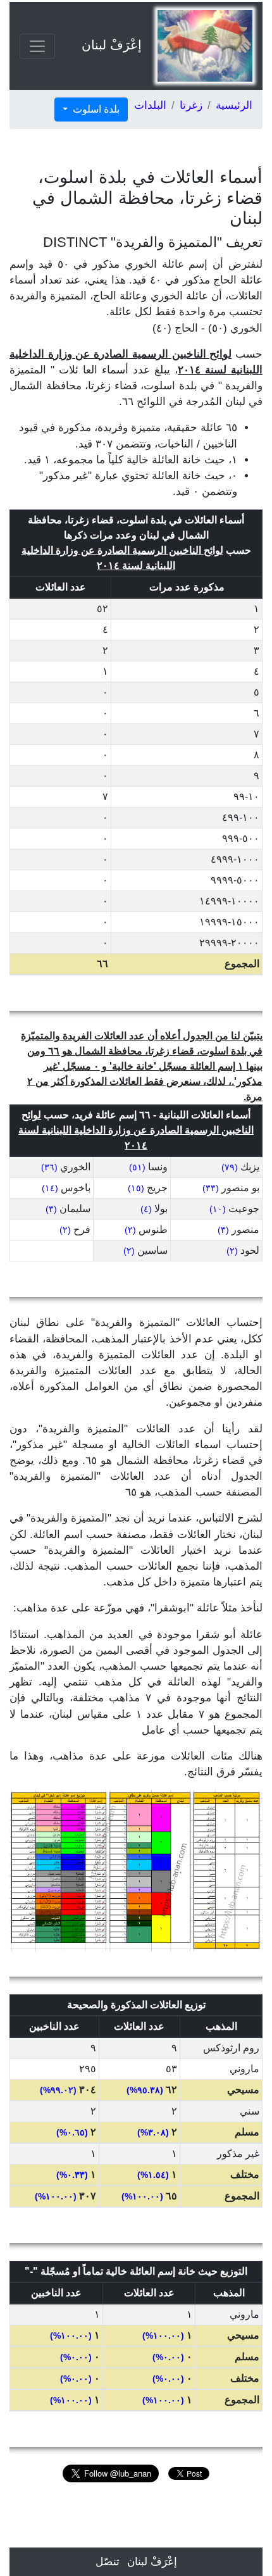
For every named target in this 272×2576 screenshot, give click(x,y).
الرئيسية (234, 105)
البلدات (150, 105)
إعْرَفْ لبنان (112, 45)
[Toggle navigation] (37, 46)
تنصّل (108, 2562)
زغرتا (191, 105)
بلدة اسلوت (95, 109)
